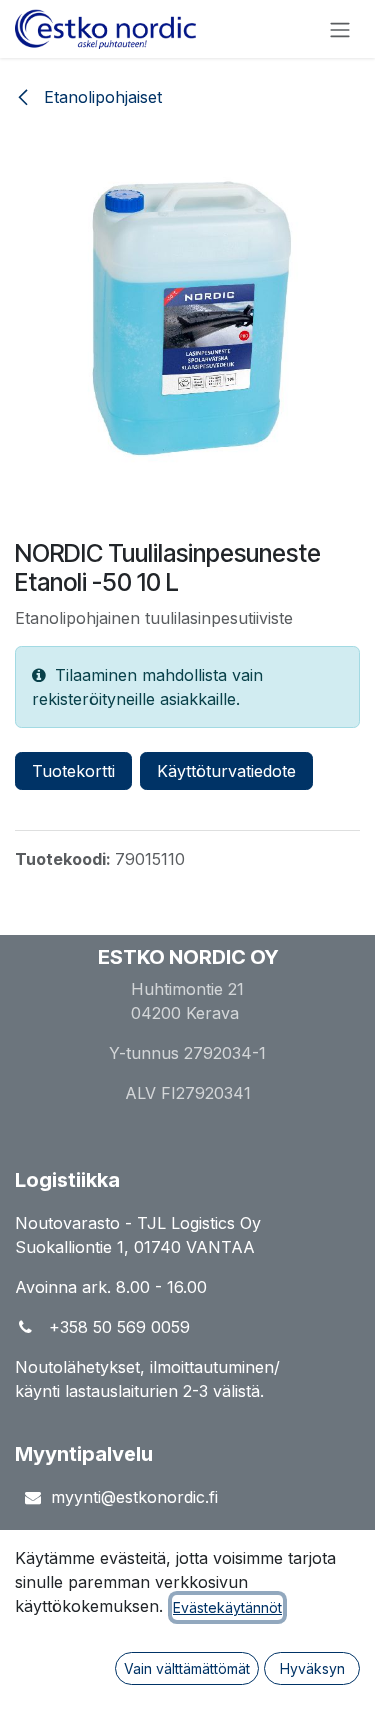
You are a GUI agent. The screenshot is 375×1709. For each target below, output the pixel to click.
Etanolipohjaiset (100, 97)
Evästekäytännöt (227, 1607)
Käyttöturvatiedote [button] (226, 771)
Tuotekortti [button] (73, 771)
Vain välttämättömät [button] (187, 1668)
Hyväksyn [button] (312, 1668)
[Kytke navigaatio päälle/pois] (340, 29)
